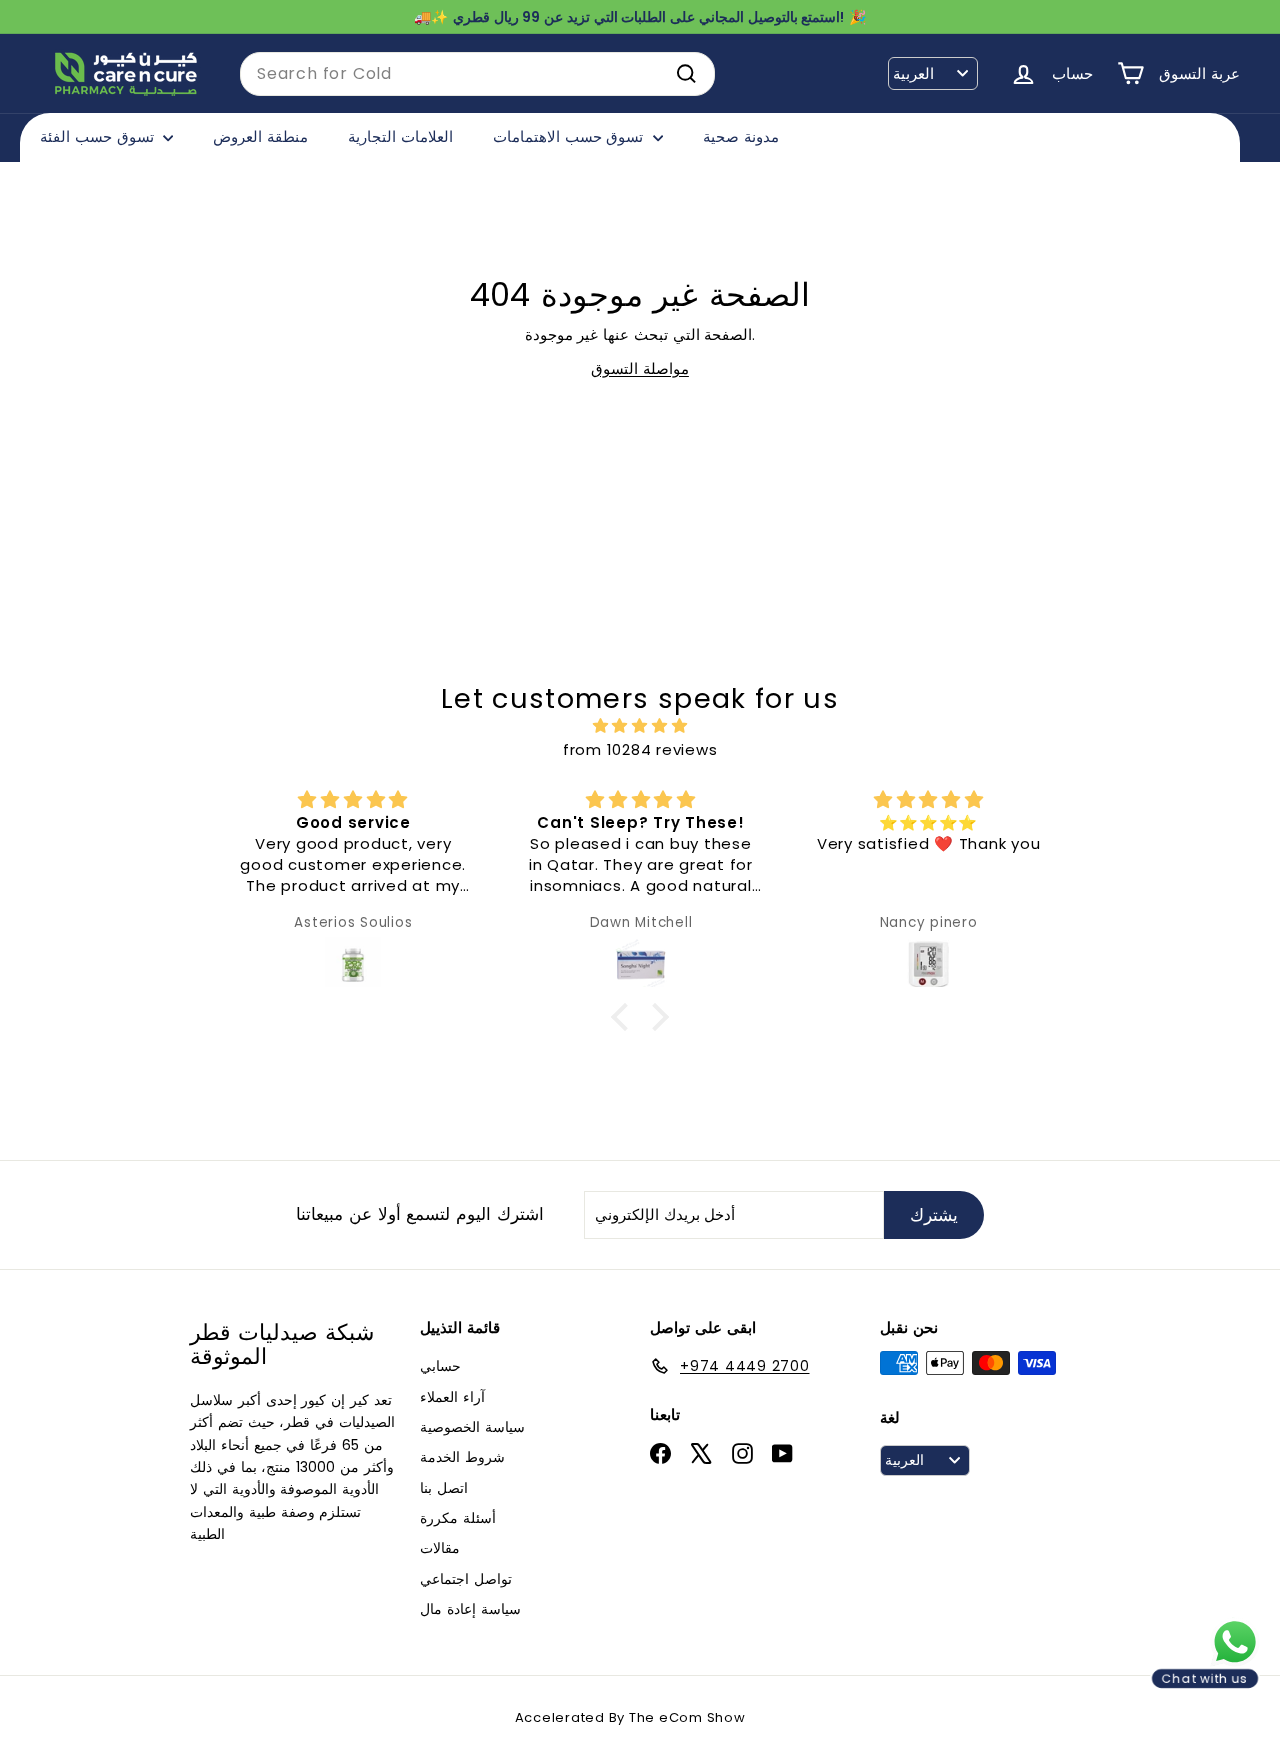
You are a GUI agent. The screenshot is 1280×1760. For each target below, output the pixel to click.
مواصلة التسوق (640, 368)
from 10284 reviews (640, 749)
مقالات (440, 1548)
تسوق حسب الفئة (99, 136)
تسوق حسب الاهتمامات (570, 136)
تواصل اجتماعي (466, 1579)
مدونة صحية (741, 136)
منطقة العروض (260, 136)
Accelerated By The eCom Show (630, 1717)
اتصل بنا (444, 1488)
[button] (625, 1016)
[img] (640, 726)
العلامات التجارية (400, 136)
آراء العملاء (452, 1397)
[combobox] (477, 74)
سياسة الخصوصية (472, 1427)
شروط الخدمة (462, 1457)
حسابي (440, 1366)
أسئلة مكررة (458, 1518)
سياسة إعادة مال (470, 1609)
